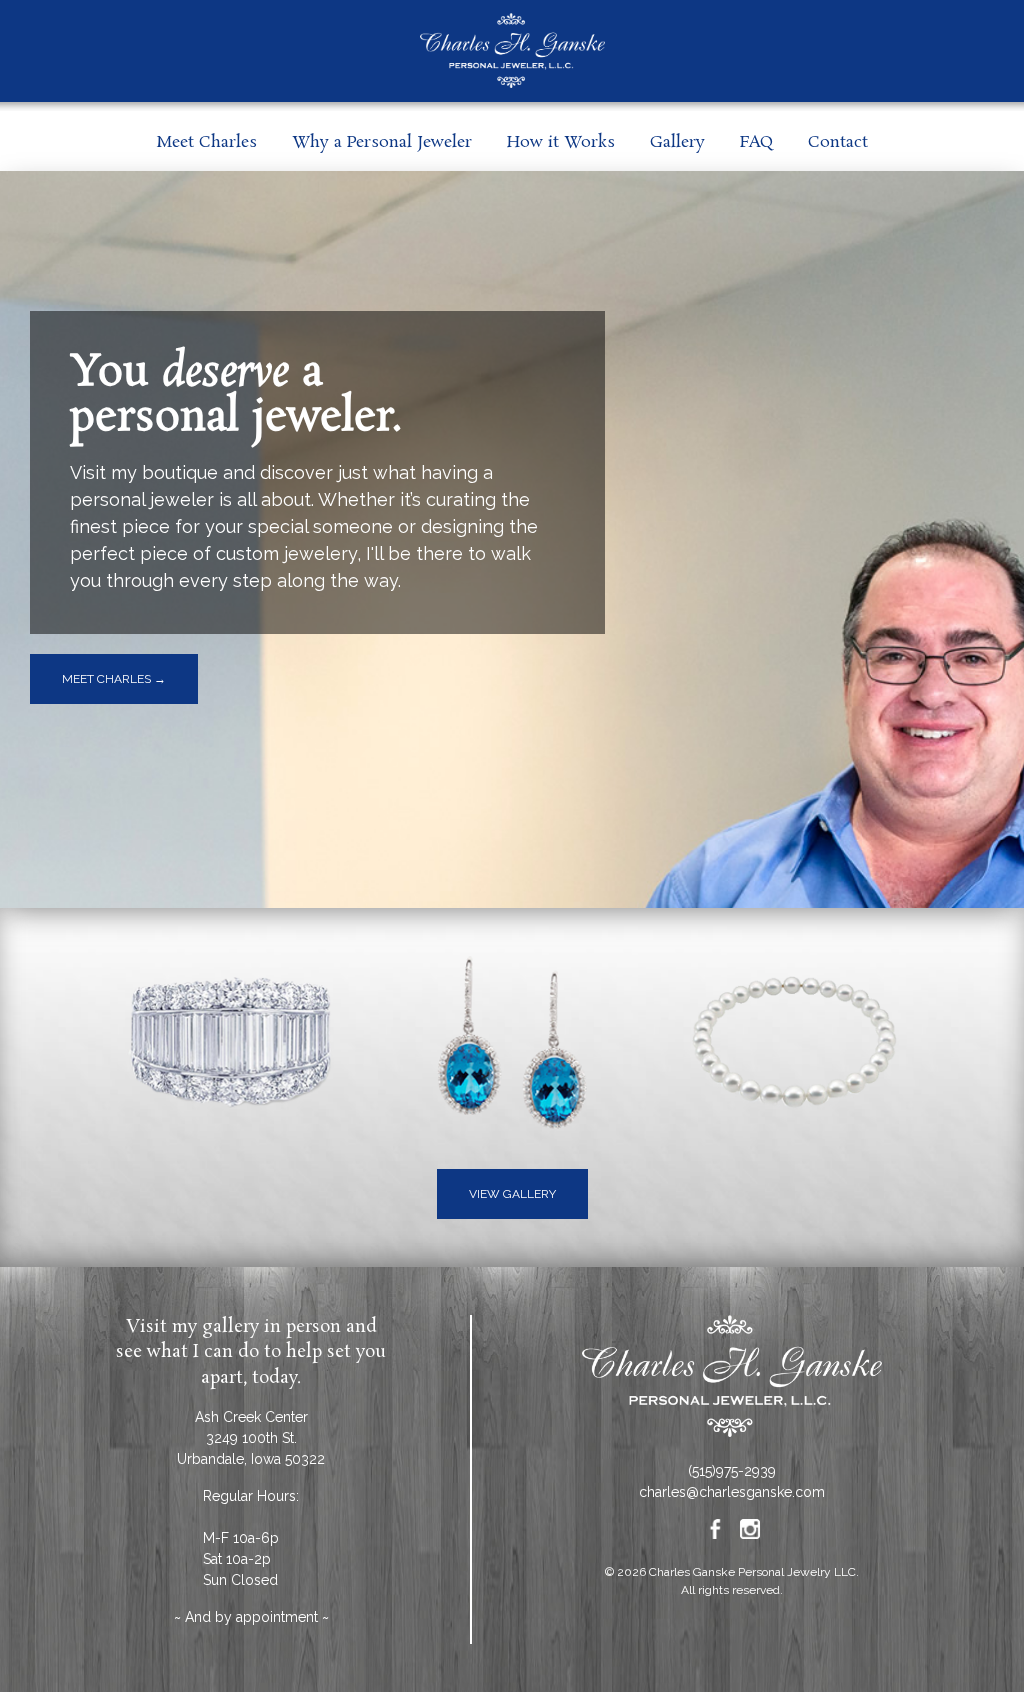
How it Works (561, 142)
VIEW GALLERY (512, 1194)
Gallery (677, 142)
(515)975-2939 (732, 1471)
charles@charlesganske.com (732, 1492)
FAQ (756, 142)
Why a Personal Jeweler (382, 142)
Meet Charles (206, 142)
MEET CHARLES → (114, 679)
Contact (838, 142)
